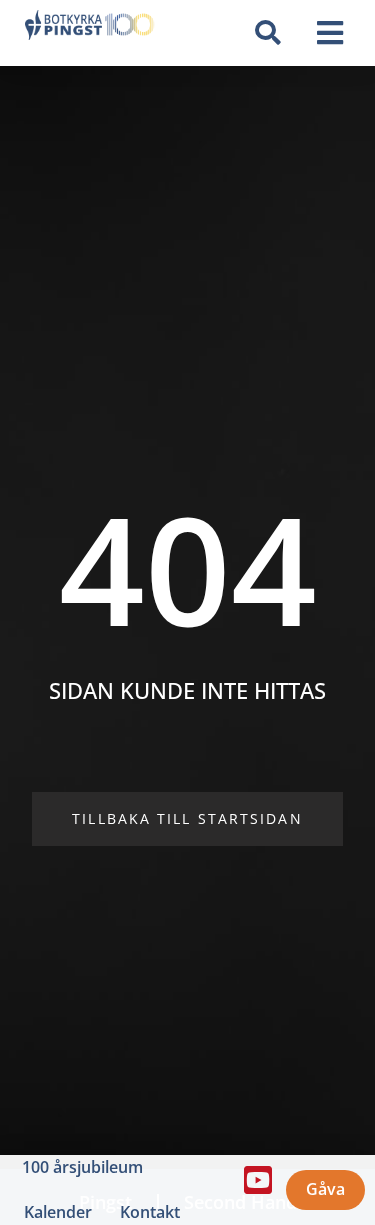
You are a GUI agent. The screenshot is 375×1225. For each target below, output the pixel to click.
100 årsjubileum (82, 1167)
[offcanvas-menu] (330, 33)
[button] (267, 33)
